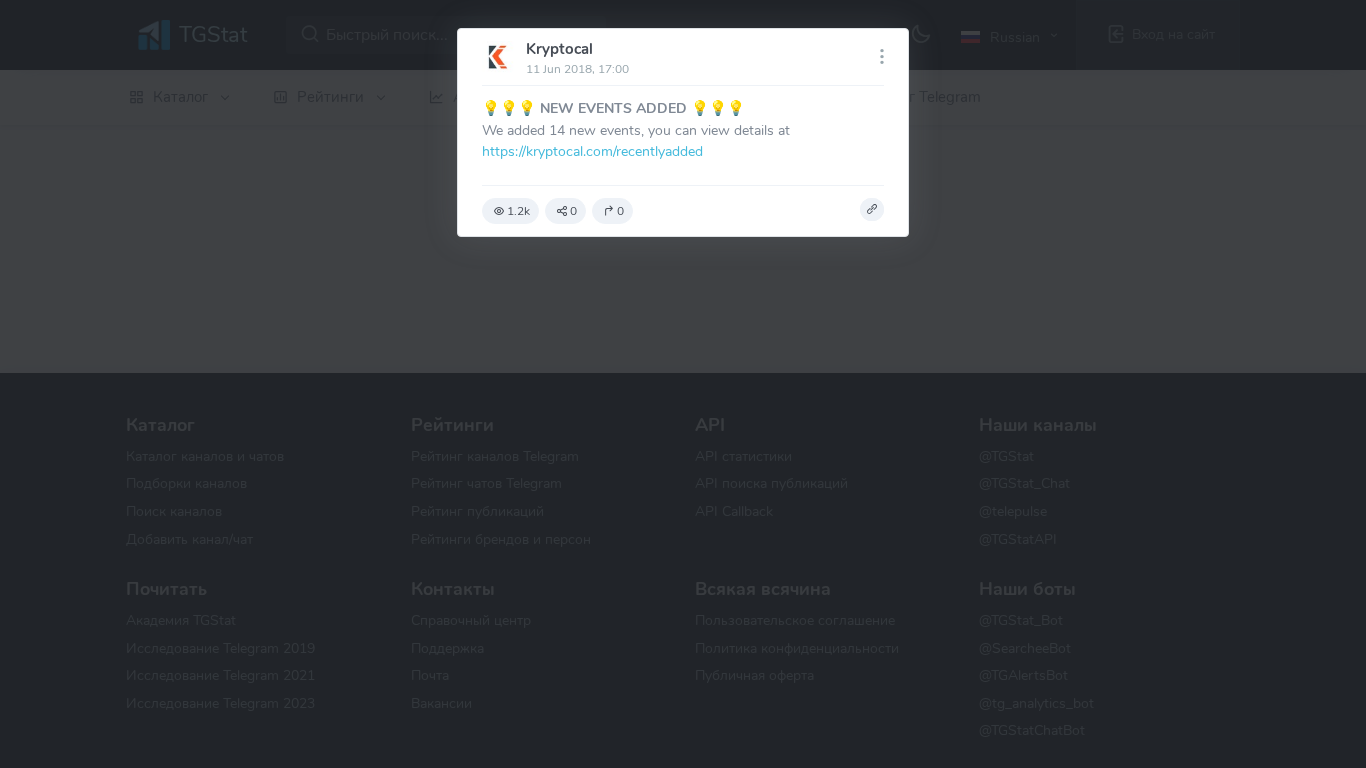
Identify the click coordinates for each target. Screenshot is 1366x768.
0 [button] (573, 211)
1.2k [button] (518, 211)
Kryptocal (559, 49)
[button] (872, 210)
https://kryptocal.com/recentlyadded (592, 151)
